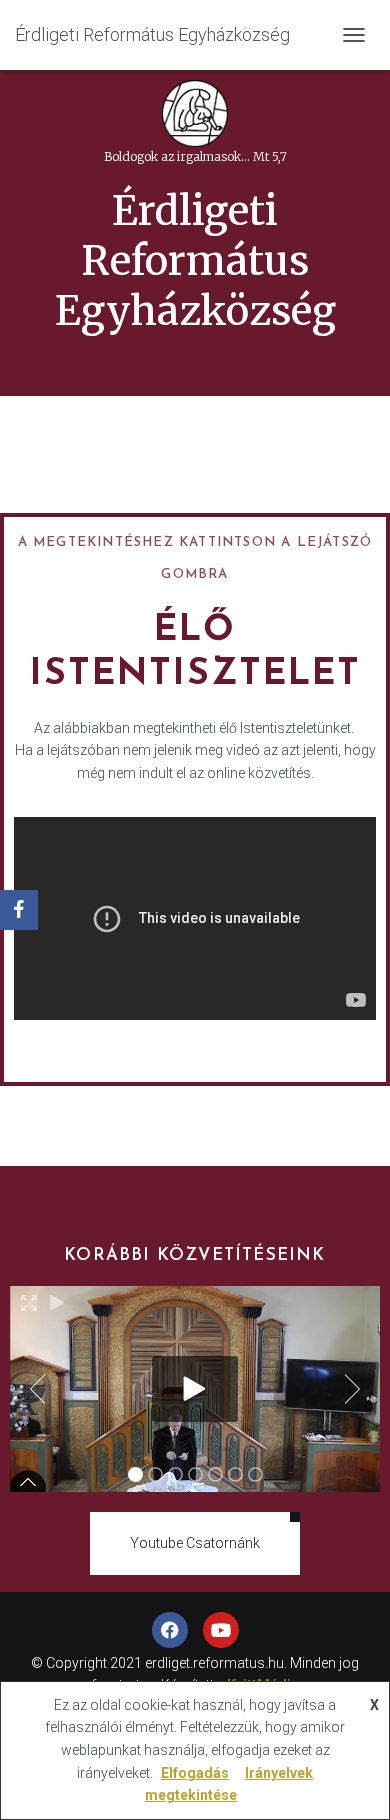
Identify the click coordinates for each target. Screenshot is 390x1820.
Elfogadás (195, 1773)
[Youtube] (221, 1630)
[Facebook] (170, 1630)
